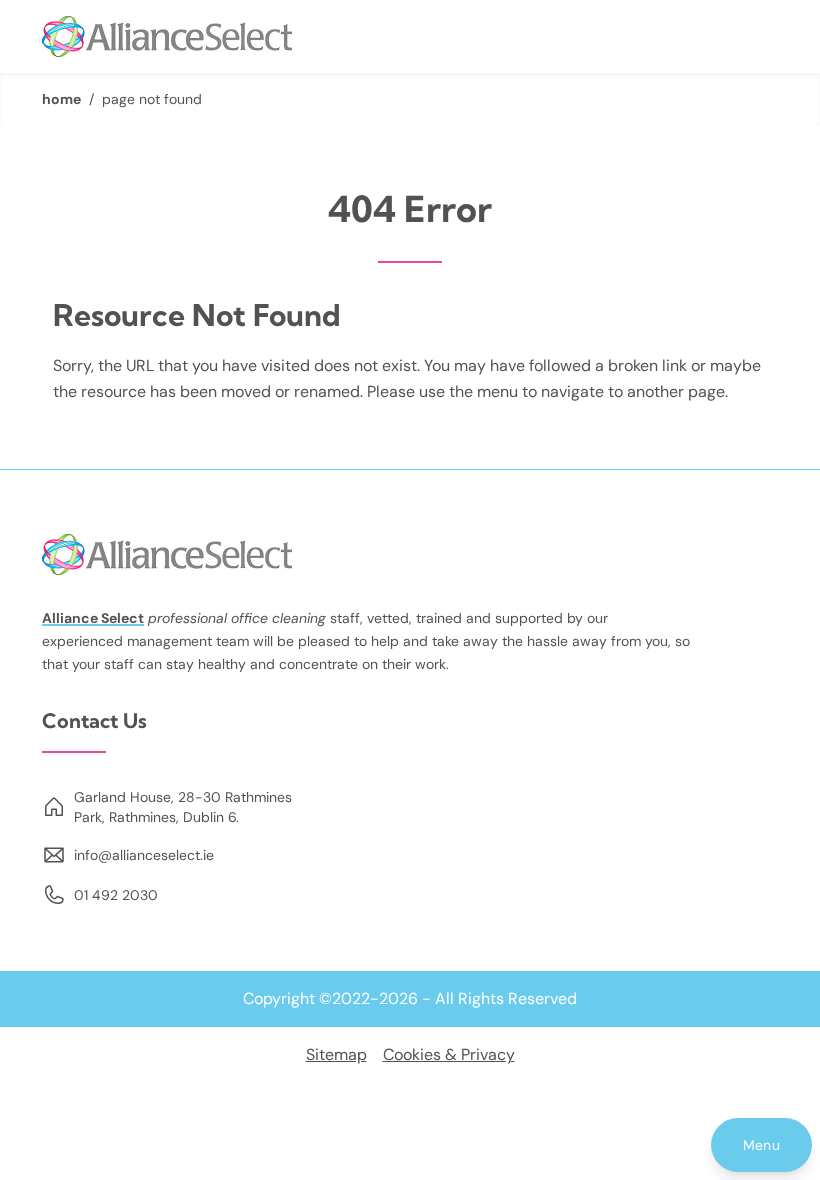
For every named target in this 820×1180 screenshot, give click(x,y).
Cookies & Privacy (449, 1054)
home (61, 99)
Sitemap (336, 1054)
